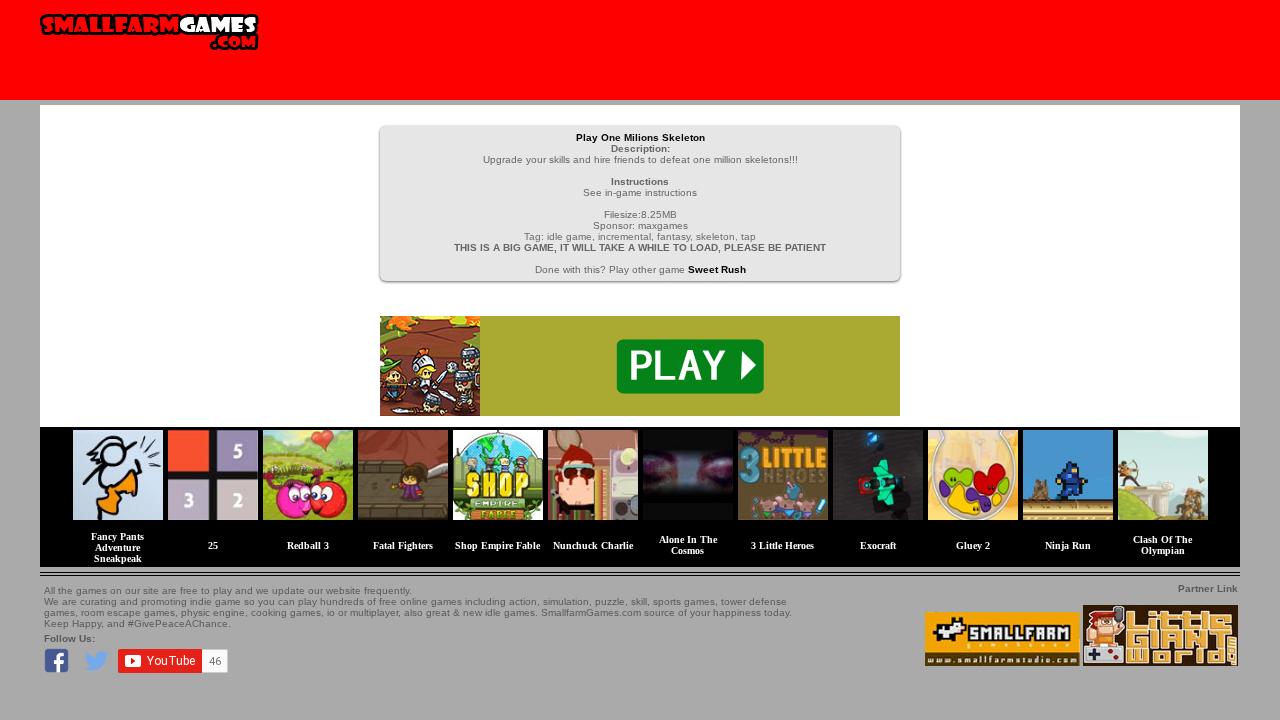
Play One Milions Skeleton (640, 137)
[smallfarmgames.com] (150, 56)
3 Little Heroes (782, 545)
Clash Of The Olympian (1162, 545)
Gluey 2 (973, 545)
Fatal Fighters (403, 545)
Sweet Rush (717, 269)
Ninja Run (1068, 545)
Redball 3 (308, 545)
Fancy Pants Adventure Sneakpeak (117, 547)
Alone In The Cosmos (688, 545)
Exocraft (878, 545)
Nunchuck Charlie (593, 545)
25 (213, 545)
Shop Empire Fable (497, 545)
